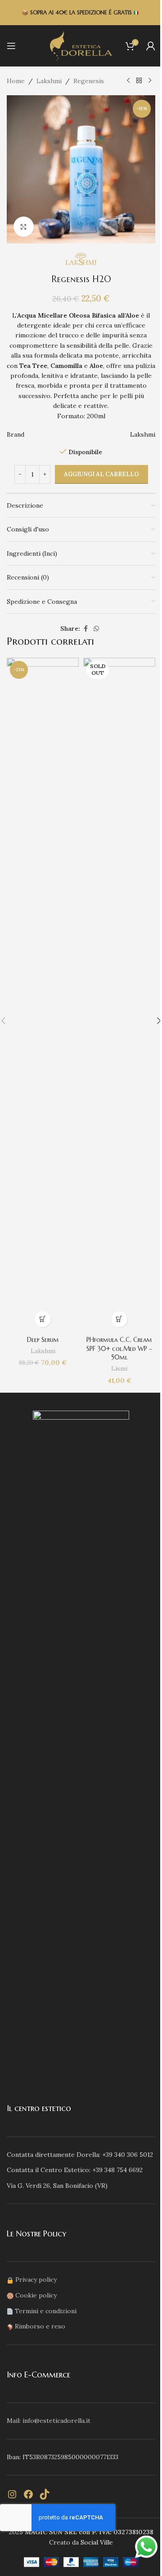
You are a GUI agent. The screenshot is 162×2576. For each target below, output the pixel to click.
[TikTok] (45, 2494)
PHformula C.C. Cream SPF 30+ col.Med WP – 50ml (119, 1348)
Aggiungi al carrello (101, 474)
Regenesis (89, 81)
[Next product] (150, 81)
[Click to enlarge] (24, 227)
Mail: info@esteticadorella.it (49, 2421)
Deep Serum (43, 1340)
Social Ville (97, 2542)
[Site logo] (81, 45)
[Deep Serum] (43, 995)
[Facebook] (28, 2494)
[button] (43, 1319)
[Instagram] (12, 2494)
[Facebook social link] (85, 629)
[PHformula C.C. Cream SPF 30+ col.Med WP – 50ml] (119, 995)
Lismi (119, 1369)
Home (16, 81)
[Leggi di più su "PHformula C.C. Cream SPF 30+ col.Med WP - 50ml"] (119, 1319)
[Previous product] (128, 81)
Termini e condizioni (46, 2311)
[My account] (151, 46)
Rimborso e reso (40, 2326)
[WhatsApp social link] (96, 629)
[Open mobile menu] (11, 46)
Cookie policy (36, 2295)
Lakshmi (49, 81)
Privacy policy (36, 2279)
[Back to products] (139, 81)
